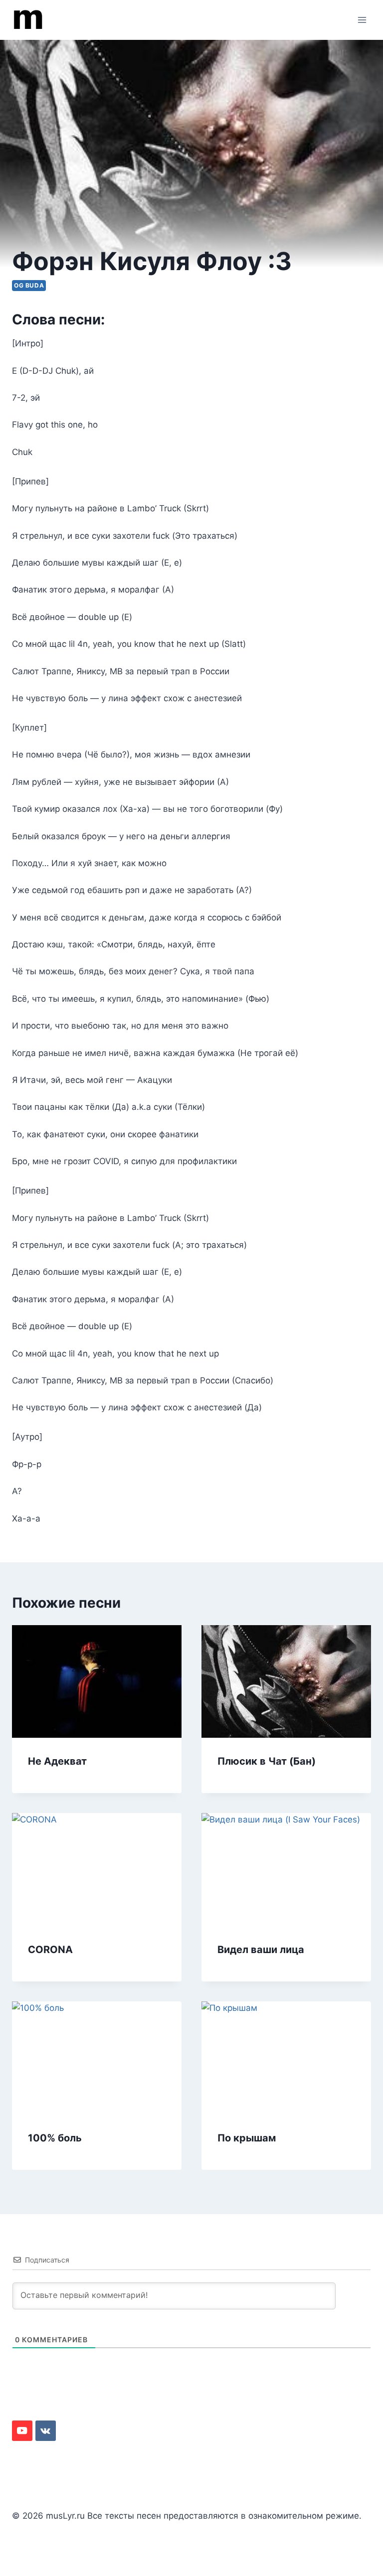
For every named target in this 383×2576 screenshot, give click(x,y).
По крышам (247, 2138)
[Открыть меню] (362, 20)
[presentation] (97, 1682)
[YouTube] (22, 2431)
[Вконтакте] (46, 2431)
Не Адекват (57, 1761)
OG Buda (29, 285)
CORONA (50, 1950)
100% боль (55, 2138)
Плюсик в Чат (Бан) (267, 1761)
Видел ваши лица (261, 1950)
